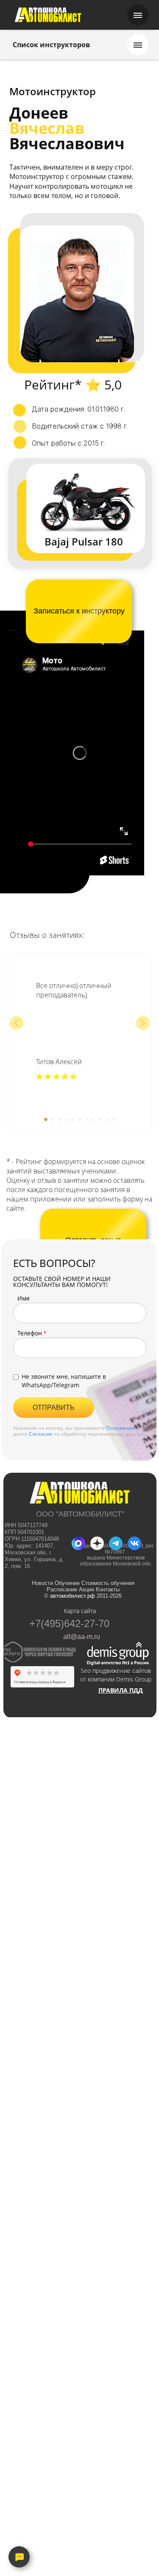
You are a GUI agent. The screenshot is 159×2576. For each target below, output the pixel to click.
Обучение (68, 1583)
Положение (121, 1428)
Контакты (107, 1589)
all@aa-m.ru (82, 1637)
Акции (86, 1589)
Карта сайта (80, 1611)
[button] (17, 1023)
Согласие (40, 1434)
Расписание (61, 1589)
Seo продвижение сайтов (115, 1671)
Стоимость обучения (107, 1583)
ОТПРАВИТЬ (54, 1407)
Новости (42, 1583)
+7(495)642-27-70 (69, 1624)
